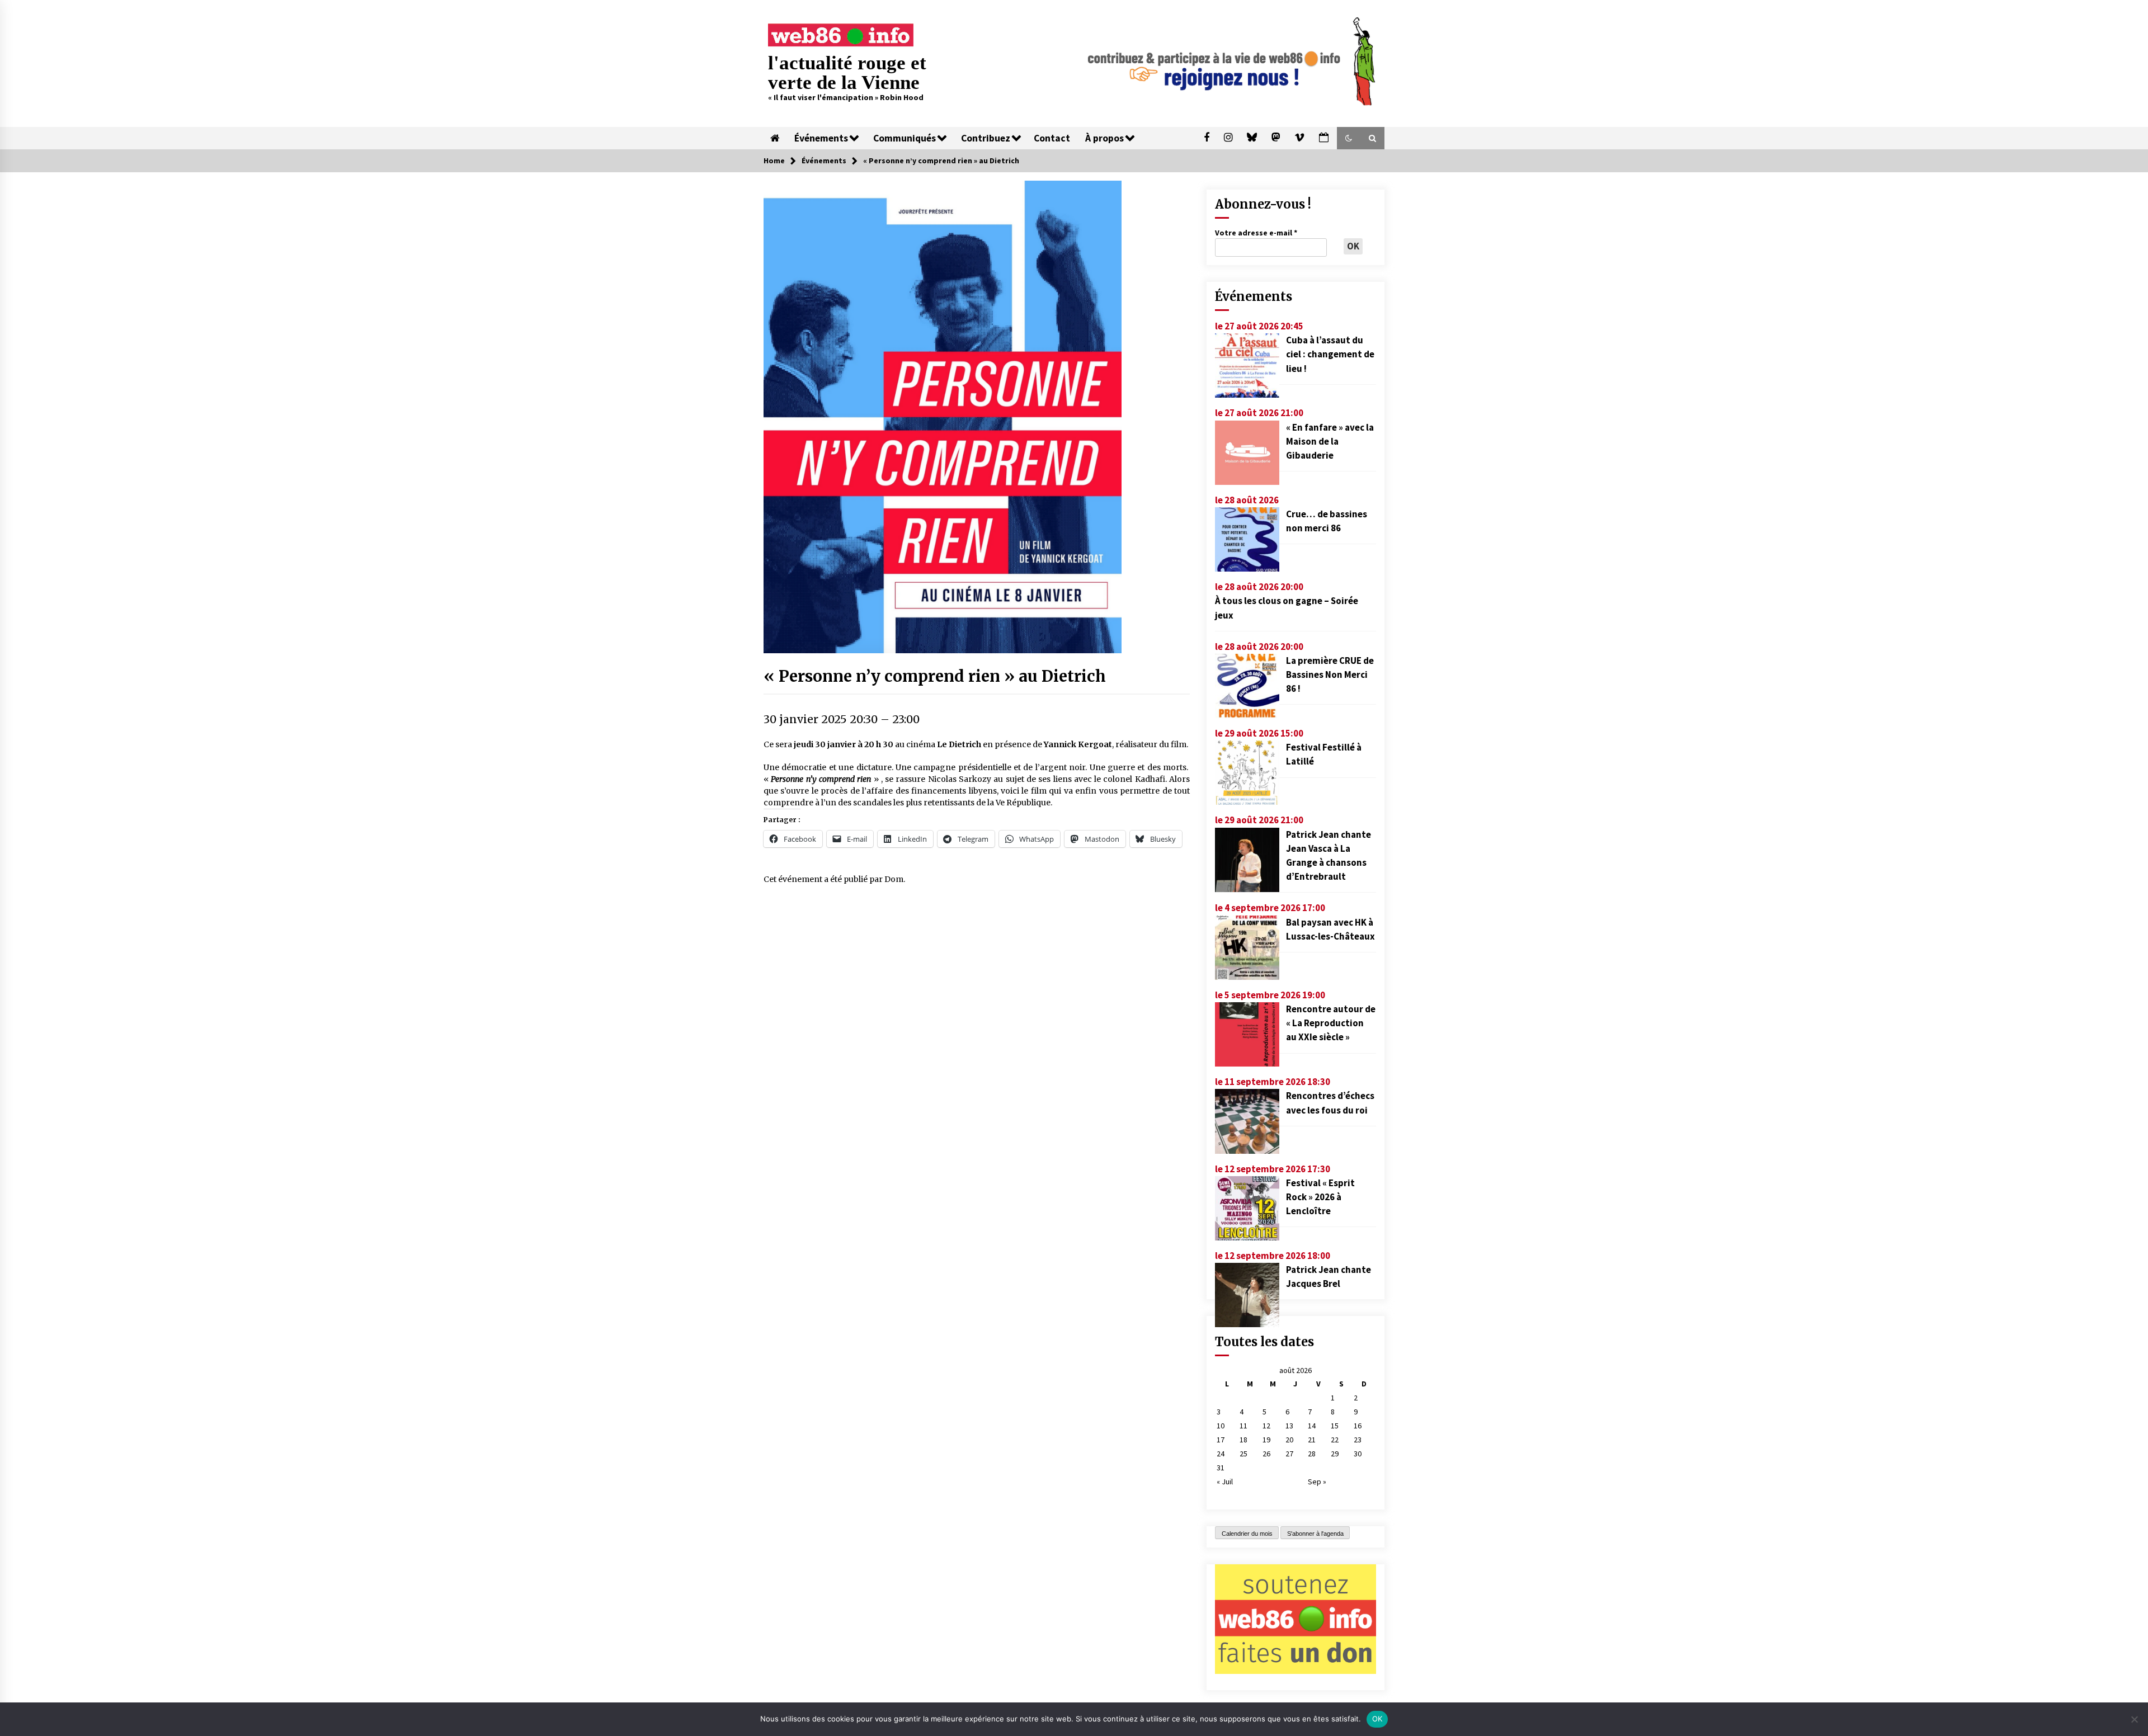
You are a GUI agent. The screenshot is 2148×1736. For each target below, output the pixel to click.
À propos (1104, 138)
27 (1289, 1454)
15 (1335, 1426)
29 (1335, 1454)
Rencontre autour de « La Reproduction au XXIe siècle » (1331, 1023)
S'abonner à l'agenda (1315, 1534)
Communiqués (905, 138)
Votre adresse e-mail (1256, 233)
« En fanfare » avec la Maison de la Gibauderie (1330, 441)
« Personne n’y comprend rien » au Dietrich (935, 676)
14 (1312, 1426)
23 (1358, 1440)
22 (1335, 1440)
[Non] (2134, 1719)
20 (1289, 1440)
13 (1289, 1426)
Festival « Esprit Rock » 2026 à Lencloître (1320, 1197)
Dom (894, 879)
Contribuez (986, 138)
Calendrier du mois (1247, 1534)
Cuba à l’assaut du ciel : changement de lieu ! (1330, 354)
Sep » (1317, 1482)
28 (1312, 1454)
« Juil (1225, 1482)
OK (1377, 1719)
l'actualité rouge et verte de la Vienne (847, 73)
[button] (1349, 138)
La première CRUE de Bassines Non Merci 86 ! (1330, 674)
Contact (1052, 138)
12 (1266, 1426)
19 (1266, 1440)
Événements (821, 138)
